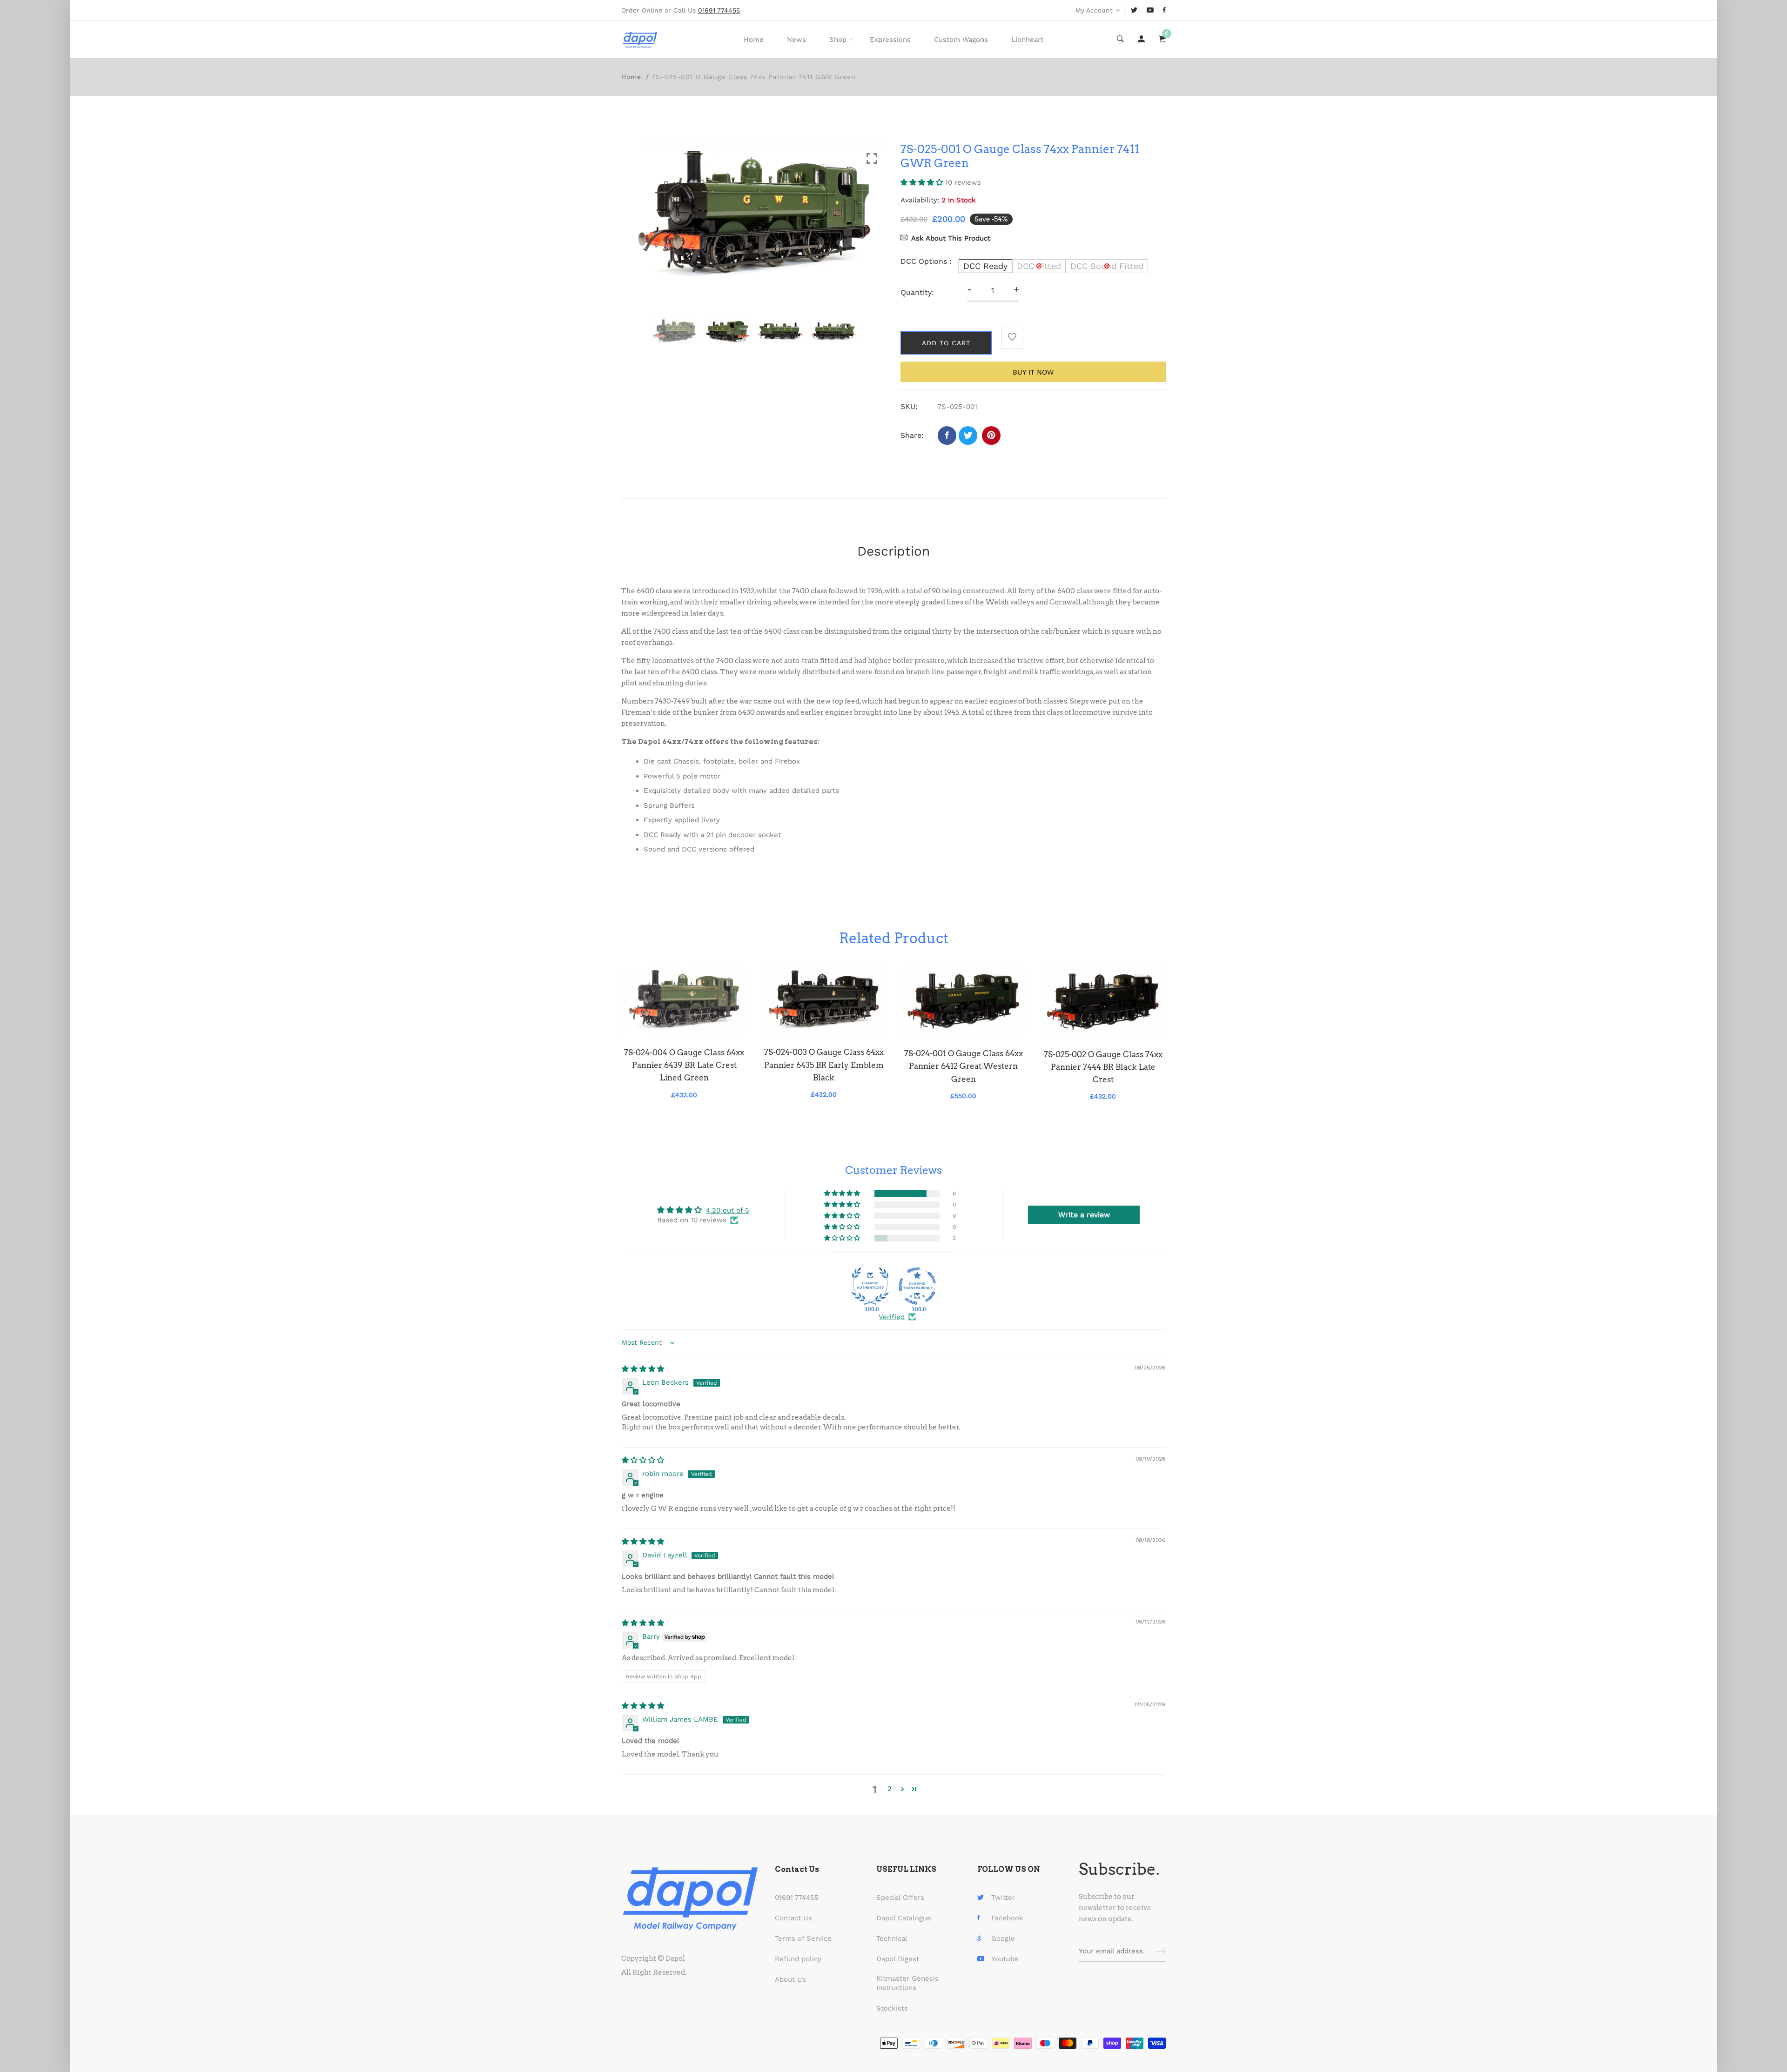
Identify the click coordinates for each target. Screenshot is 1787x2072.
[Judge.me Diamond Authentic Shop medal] (870, 1286)
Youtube (1005, 1959)
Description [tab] (893, 551)
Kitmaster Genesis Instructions (907, 1983)
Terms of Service (803, 1938)
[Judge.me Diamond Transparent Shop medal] (917, 1286)
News (796, 40)
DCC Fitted (1039, 266)
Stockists (892, 2008)
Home (754, 40)
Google (1003, 1938)
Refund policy (798, 1959)
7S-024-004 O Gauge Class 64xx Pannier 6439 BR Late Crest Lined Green (684, 1065)
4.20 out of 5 (728, 1210)
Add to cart (946, 343)
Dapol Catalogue (904, 1918)
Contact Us (793, 1918)
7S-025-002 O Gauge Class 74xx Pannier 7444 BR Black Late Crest (1103, 1067)
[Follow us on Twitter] (968, 436)
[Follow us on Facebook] (947, 436)
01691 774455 (797, 1898)
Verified (892, 1317)
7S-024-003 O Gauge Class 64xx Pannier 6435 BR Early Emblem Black (824, 1065)
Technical (892, 1938)
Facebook (1007, 1918)
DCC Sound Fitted (1107, 266)
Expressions (890, 40)
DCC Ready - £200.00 (845, 2018)
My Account (1094, 10)
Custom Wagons (961, 40)
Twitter (1003, 1898)
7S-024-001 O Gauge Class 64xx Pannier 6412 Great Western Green (964, 1066)
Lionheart (1027, 40)
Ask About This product (951, 238)
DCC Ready (985, 266)
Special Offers (900, 1898)
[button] (923, 182)
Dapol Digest (898, 1959)
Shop (838, 40)
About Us (790, 1979)
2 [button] (890, 1789)
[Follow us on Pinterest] (991, 436)
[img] (643, 1369)
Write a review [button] (1084, 1215)
